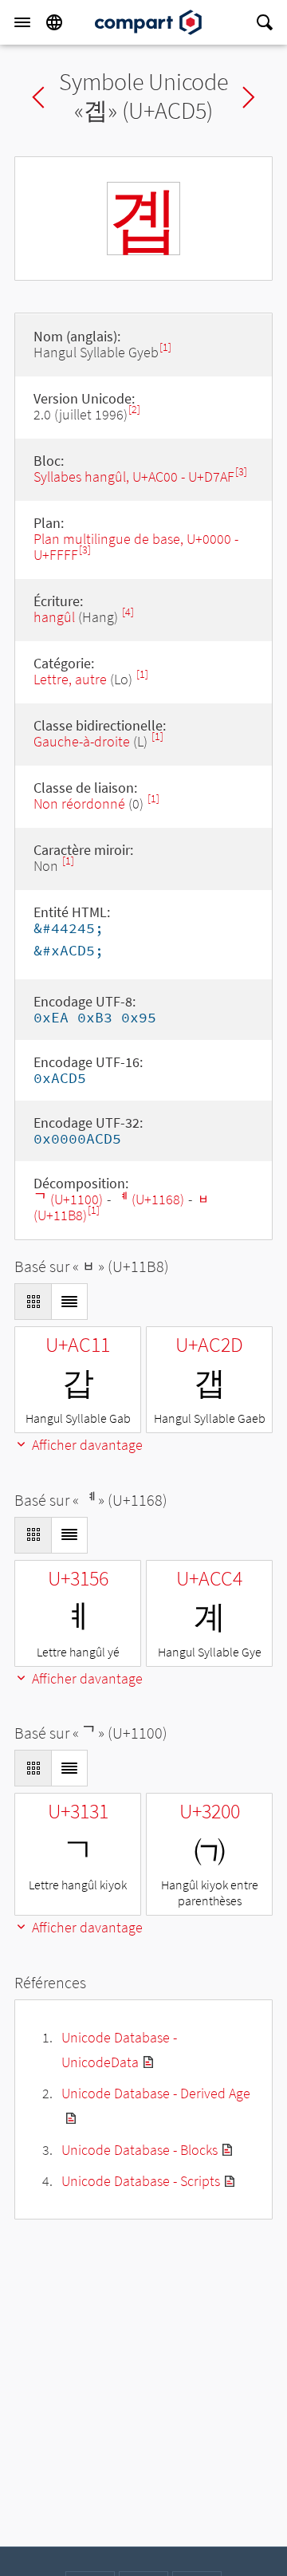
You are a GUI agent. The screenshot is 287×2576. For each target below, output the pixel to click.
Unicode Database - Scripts (141, 2181)
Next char (249, 97)
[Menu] (22, 22)
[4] (128, 612)
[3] (241, 472)
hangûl (54, 617)
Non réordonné (79, 804)
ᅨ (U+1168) (149, 1199)
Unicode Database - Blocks (140, 2150)
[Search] (265, 22)
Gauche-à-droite (82, 741)
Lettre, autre (70, 679)
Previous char (38, 97)
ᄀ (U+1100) (68, 1199)
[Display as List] (69, 1302)
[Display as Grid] (33, 1302)
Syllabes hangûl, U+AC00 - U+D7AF (134, 477)
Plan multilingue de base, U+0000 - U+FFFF (136, 547)
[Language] (54, 22)
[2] (134, 410)
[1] (165, 347)
